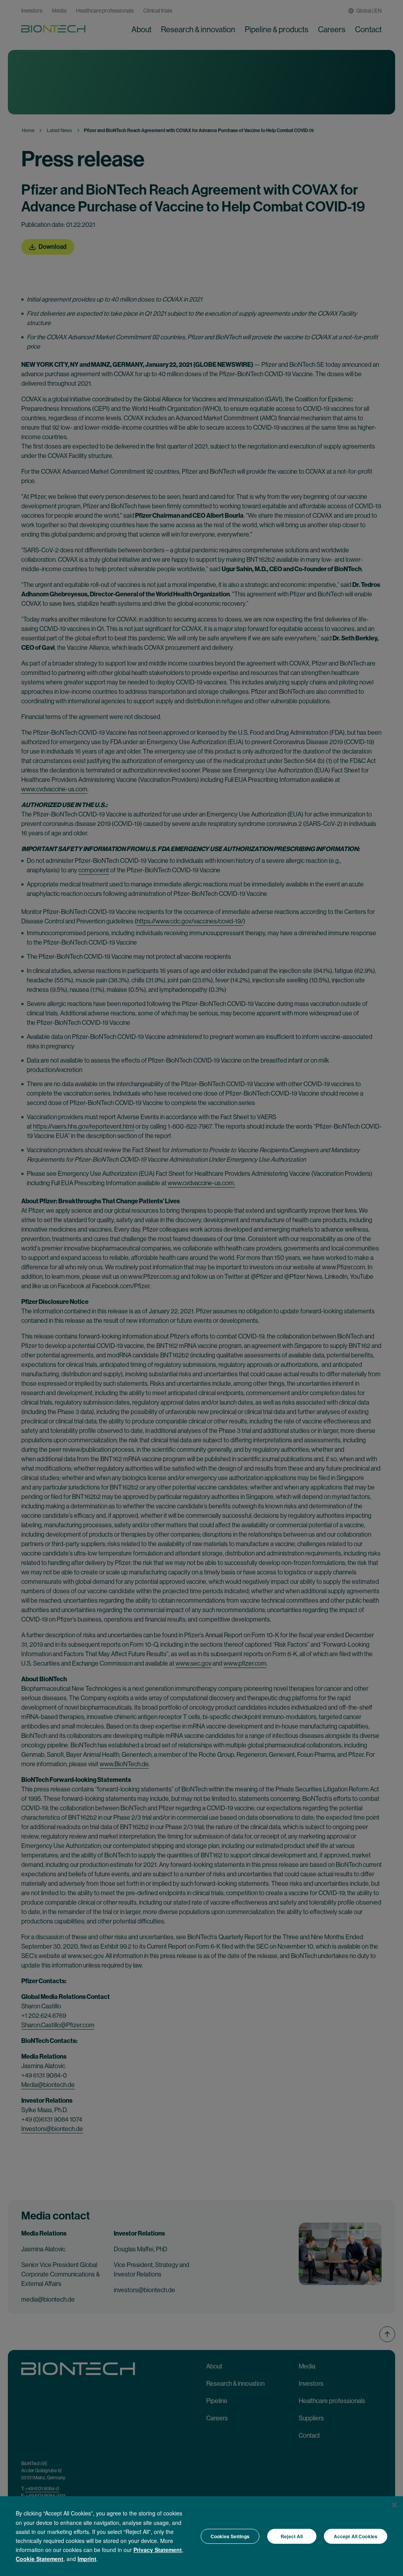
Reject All (292, 2536)
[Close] (394, 2505)
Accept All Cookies (356, 2536)
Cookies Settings (230, 2536)
